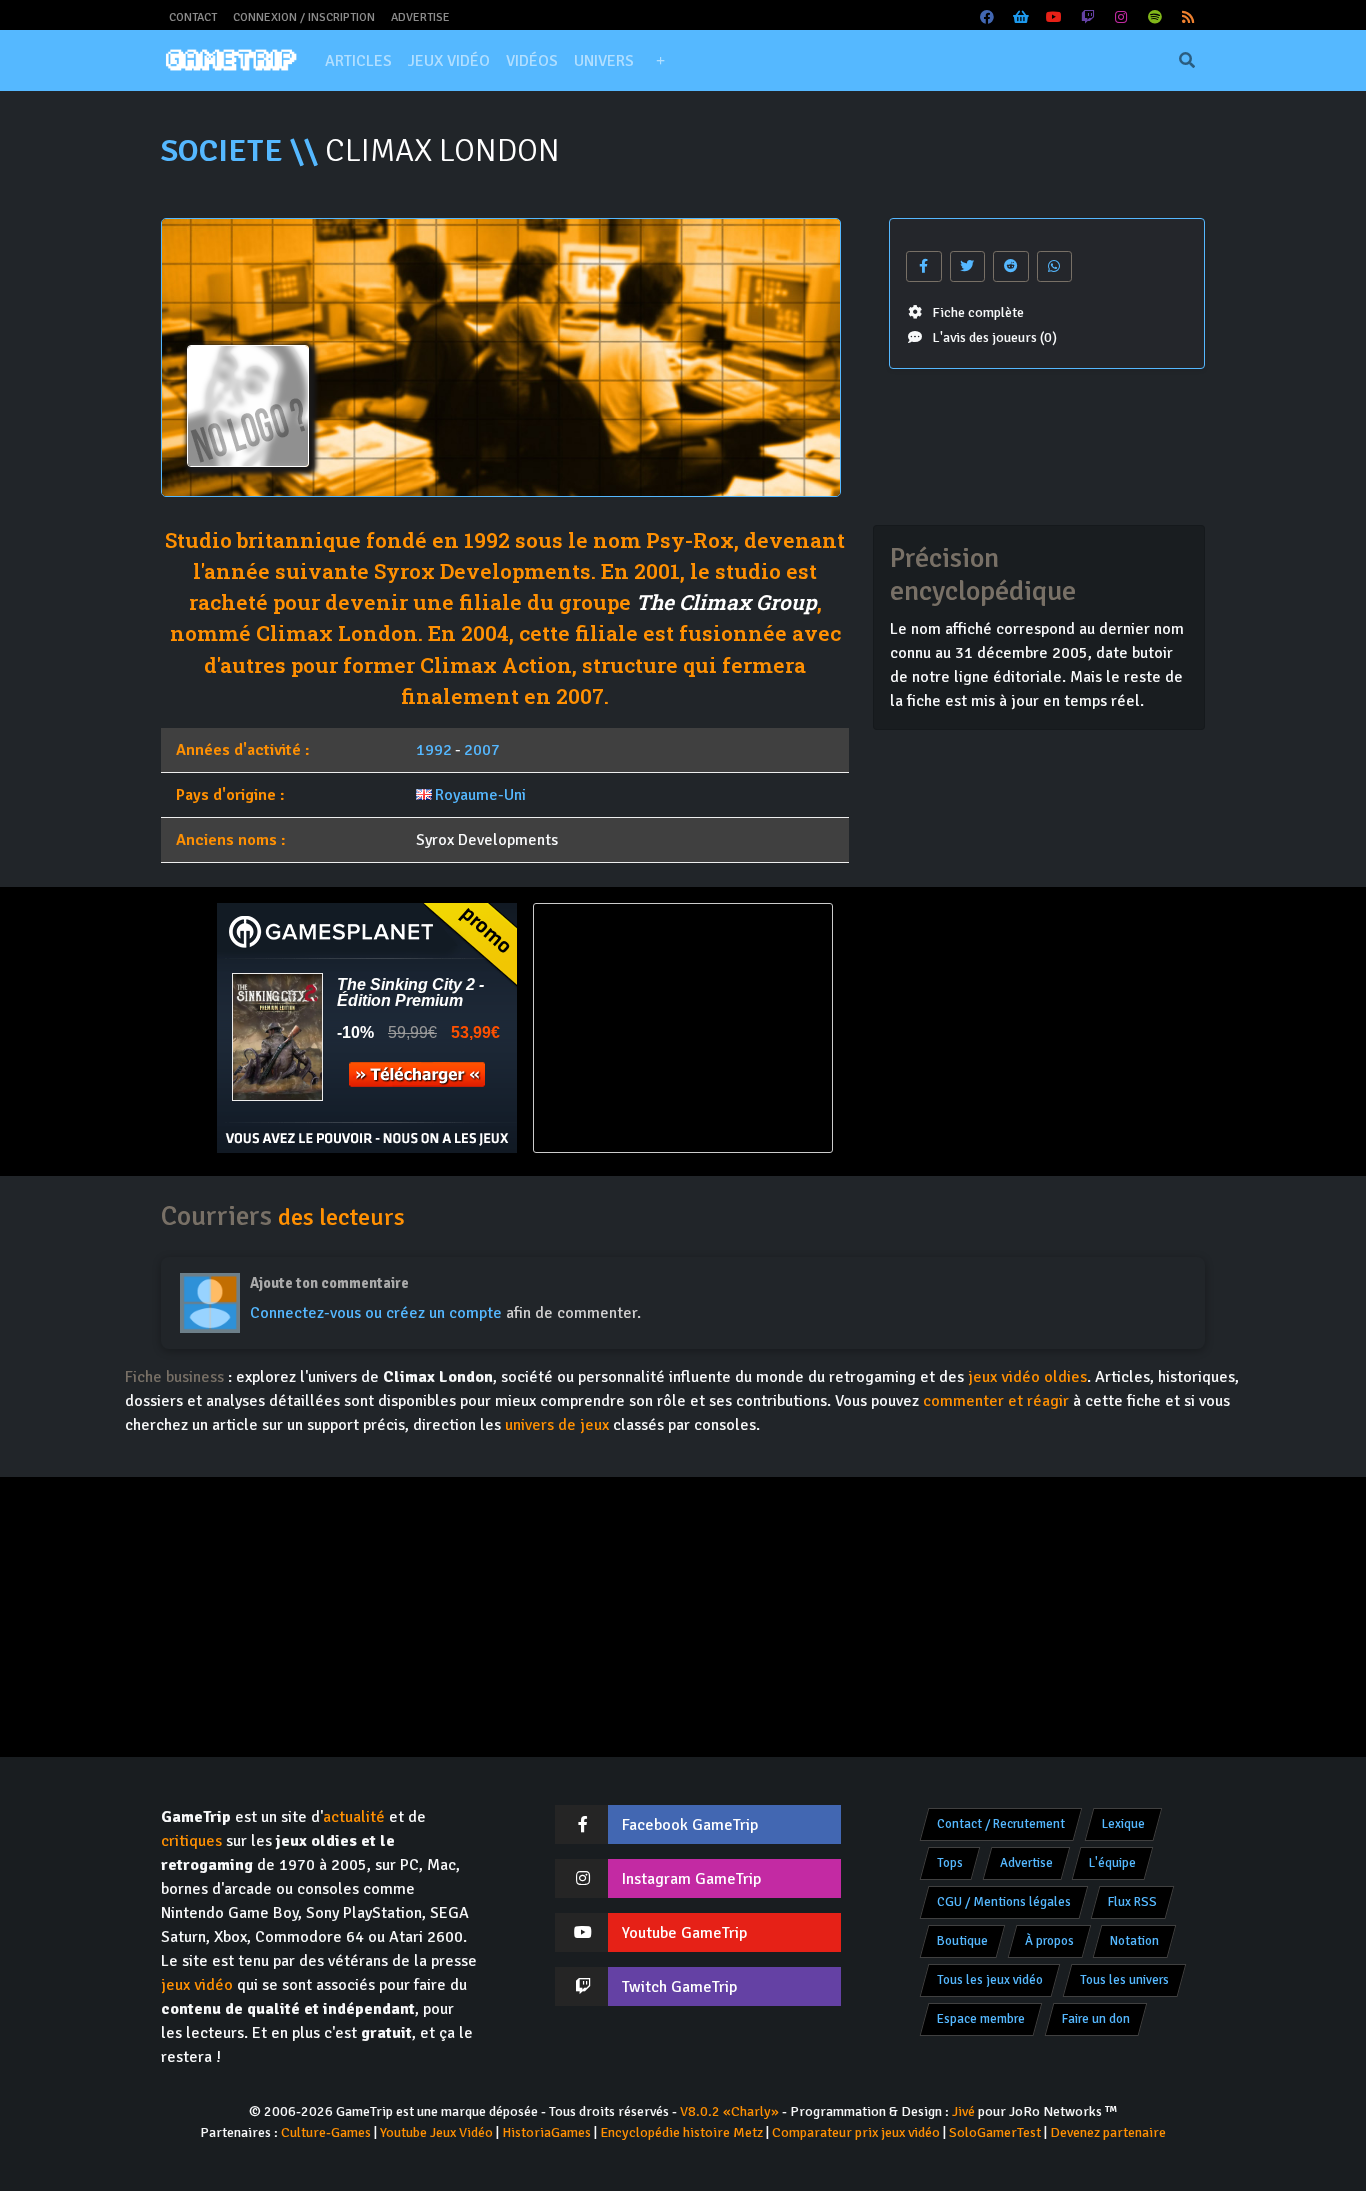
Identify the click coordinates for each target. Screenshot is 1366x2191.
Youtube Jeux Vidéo (436, 2132)
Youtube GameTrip (684, 1933)
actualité (354, 1817)
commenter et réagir (996, 1401)
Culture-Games (326, 2132)
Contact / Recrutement (1001, 1824)
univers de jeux (557, 1425)
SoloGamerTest (995, 2132)
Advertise (420, 17)
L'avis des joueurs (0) (994, 337)
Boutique (962, 1941)
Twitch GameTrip (679, 1987)
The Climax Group (726, 602)
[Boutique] (1021, 17)
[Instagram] (1122, 17)
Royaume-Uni (480, 795)
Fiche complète (978, 312)
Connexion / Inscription (304, 17)
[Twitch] (1088, 17)
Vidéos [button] (532, 61)
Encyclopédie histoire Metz (681, 2132)
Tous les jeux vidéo (990, 1980)
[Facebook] (988, 17)
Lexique (1123, 1824)
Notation (1134, 1941)
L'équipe (1112, 1863)
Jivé (963, 2111)
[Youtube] (1055, 17)
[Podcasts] (1155, 17)
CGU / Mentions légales (1004, 1902)
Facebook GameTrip (690, 1825)
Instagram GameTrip (691, 1879)
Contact (193, 17)
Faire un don (1096, 2019)
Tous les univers (1124, 1980)
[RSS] (1189, 17)
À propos (1049, 1941)
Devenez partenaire (1108, 2132)
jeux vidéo (197, 1985)
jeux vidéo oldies (1027, 1377)
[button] (660, 61)
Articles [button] (358, 61)
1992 (434, 750)
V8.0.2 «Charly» (729, 2111)
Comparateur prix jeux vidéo (856, 2132)
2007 (482, 750)
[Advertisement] (999, 1028)
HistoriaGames (546, 2132)
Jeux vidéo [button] (449, 61)
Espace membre (981, 2019)
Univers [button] (604, 61)
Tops (950, 1863)
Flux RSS (1132, 1902)
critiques (191, 1841)
